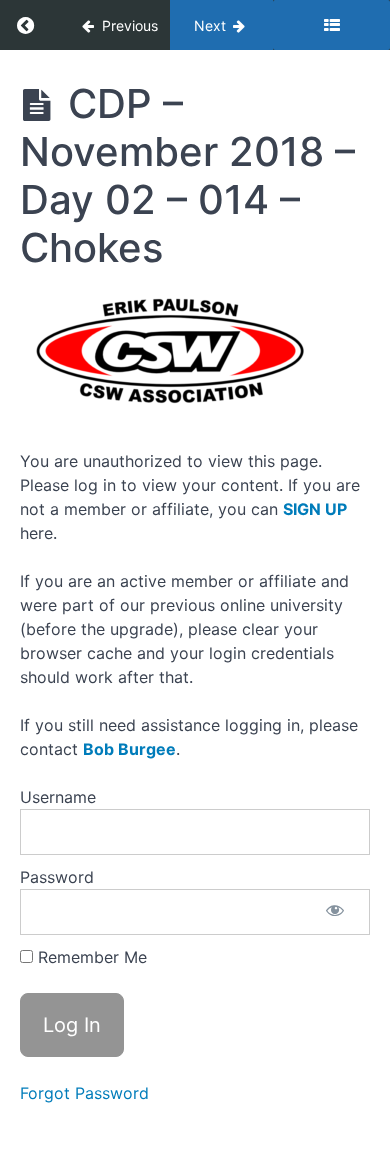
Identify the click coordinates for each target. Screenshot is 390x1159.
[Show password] (335, 912)
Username (58, 797)
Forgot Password (84, 1093)
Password (57, 877)
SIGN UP (315, 509)
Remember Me (90, 957)
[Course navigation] (331, 25)
